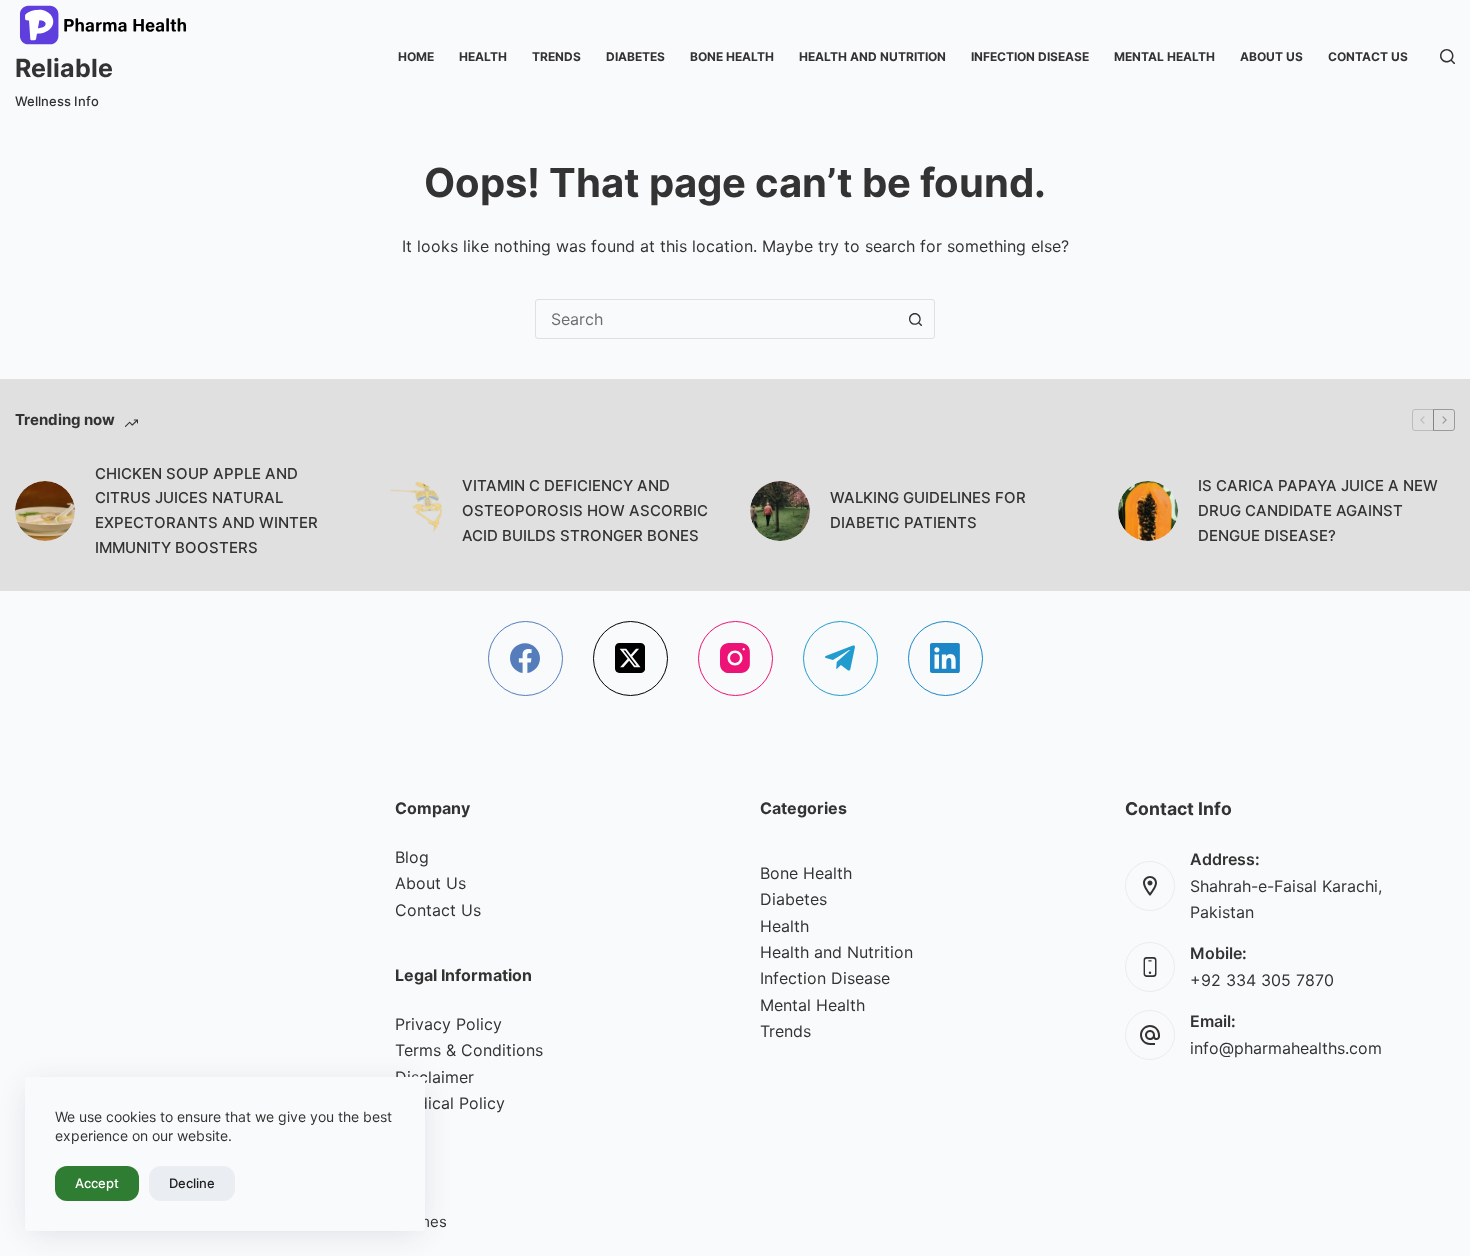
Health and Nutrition (872, 56)
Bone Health (732, 56)
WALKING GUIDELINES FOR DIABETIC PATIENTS (928, 510)
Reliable (64, 68)
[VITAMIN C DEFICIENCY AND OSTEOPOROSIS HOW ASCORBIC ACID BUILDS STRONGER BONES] (412, 511)
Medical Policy (450, 1103)
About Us (1271, 56)
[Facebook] (525, 658)
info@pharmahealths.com (1286, 1048)
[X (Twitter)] (630, 658)
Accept (97, 1183)
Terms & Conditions (469, 1050)
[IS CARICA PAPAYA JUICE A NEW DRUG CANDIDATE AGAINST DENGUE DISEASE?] (1148, 511)
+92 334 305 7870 (1262, 980)
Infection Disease (1030, 56)
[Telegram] (840, 658)
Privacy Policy (448, 1024)
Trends (556, 56)
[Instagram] (735, 658)
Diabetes (635, 56)
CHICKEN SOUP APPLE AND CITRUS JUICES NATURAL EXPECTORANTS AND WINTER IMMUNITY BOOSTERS (206, 510)
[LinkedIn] (945, 658)
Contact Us (1368, 56)
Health (483, 56)
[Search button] (915, 319)
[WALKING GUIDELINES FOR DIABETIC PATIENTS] (780, 511)
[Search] (1447, 56)
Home (416, 56)
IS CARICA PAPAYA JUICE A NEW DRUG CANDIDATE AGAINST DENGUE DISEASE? (1318, 510)
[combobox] (716, 319)
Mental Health (1164, 56)
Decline (192, 1183)
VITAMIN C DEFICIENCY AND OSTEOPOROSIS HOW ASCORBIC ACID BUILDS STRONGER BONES (585, 510)
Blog (412, 857)
